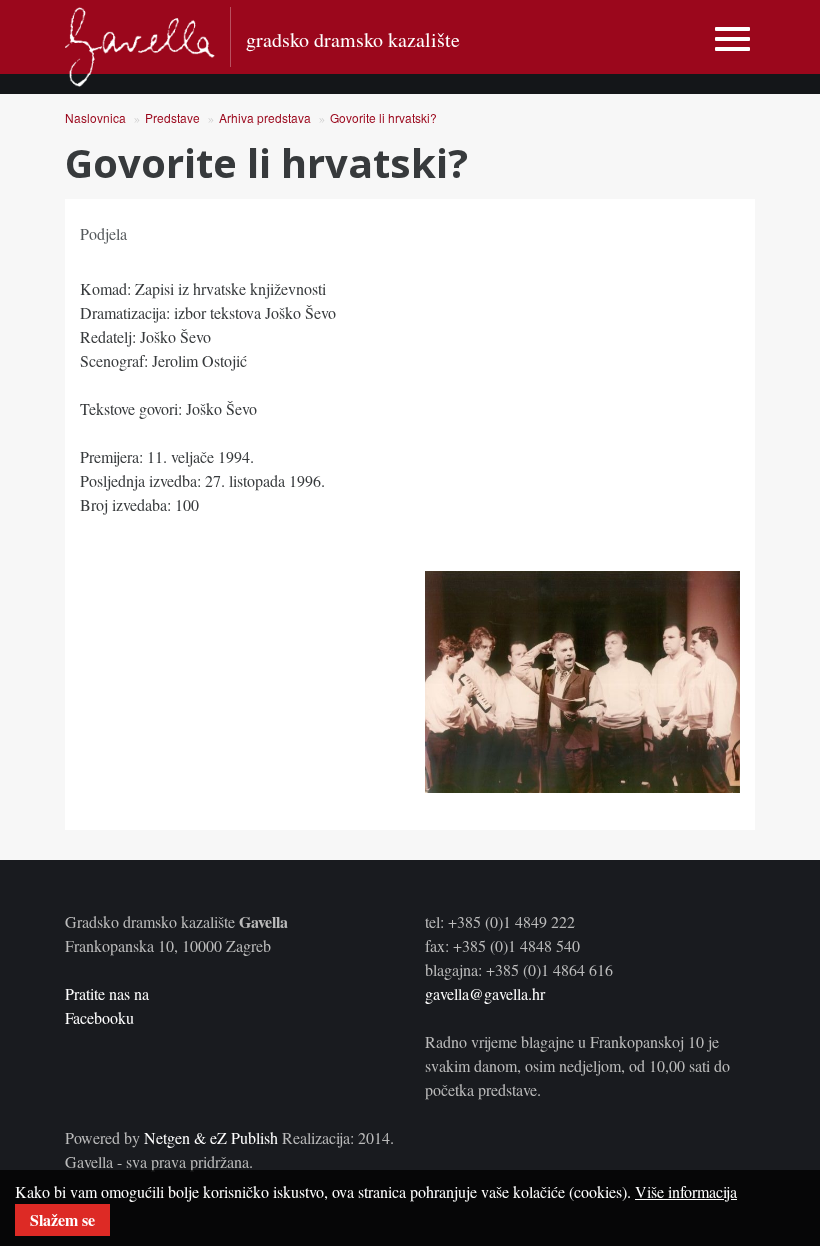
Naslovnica (95, 117)
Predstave (172, 117)
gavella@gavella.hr (485, 993)
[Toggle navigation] (732, 39)
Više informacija (686, 1191)
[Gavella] (140, 47)
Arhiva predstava (265, 117)
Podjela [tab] (103, 233)
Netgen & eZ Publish (211, 1137)
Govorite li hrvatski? (383, 117)
